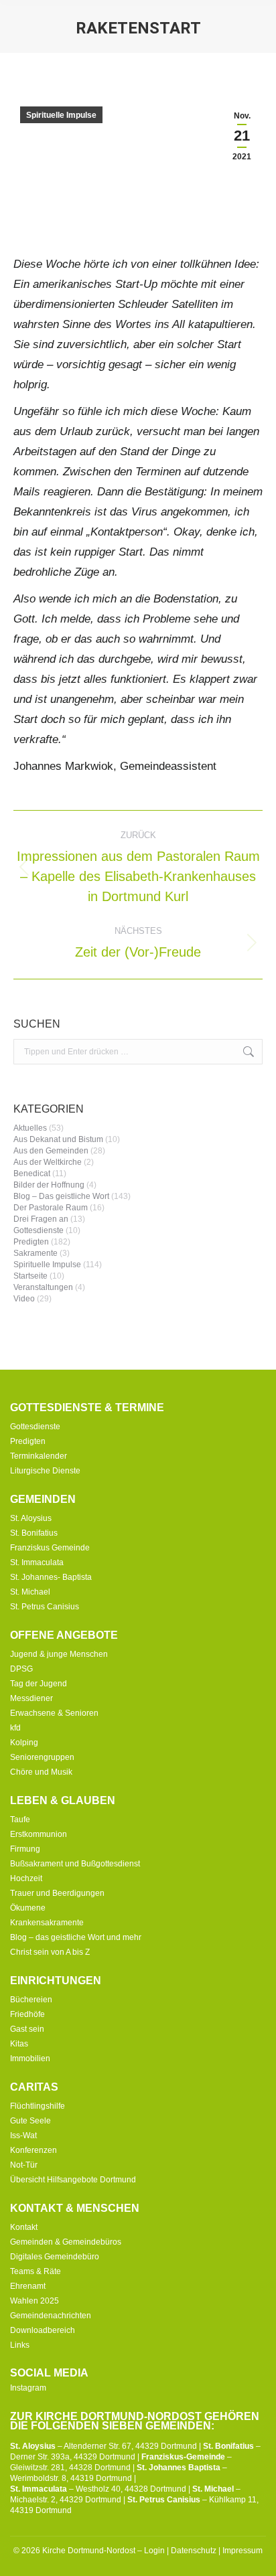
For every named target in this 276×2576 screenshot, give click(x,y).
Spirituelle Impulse (61, 115)
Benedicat (32, 1174)
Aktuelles (30, 1128)
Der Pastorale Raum (51, 1208)
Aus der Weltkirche (48, 1162)
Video (24, 1299)
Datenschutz (194, 2551)
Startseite (30, 1276)
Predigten (31, 1242)
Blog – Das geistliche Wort (61, 1196)
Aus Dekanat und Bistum (58, 1139)
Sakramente (36, 1253)
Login (154, 2551)
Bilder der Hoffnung (49, 1185)
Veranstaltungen (43, 1287)
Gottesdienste (39, 1230)
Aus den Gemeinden (51, 1151)
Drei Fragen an (41, 1219)
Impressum (243, 2551)
